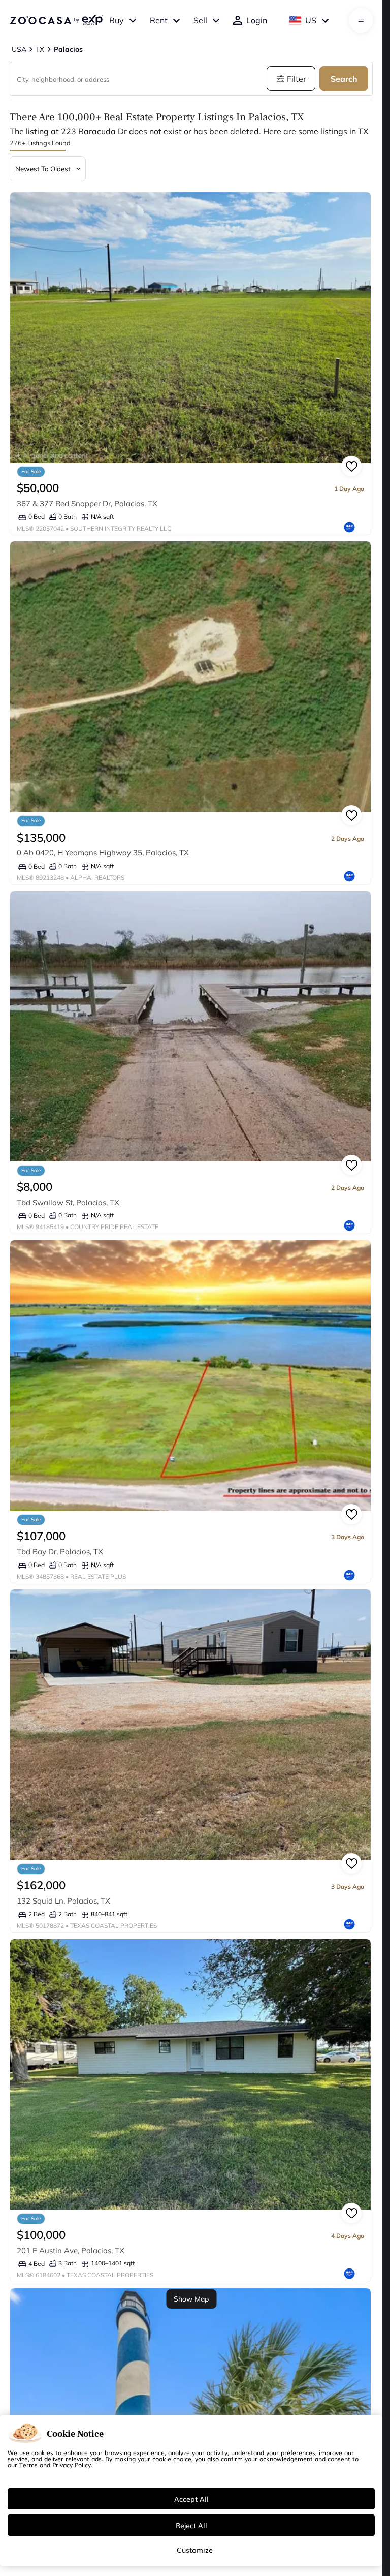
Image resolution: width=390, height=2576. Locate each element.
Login (257, 20)
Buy (117, 20)
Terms (28, 2465)
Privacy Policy (72, 2465)
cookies (42, 2452)
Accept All (191, 2499)
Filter (297, 79)
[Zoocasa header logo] (56, 20)
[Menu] (361, 20)
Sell (200, 20)
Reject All (191, 2525)
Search (344, 79)
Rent (159, 20)
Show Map (191, 2299)
